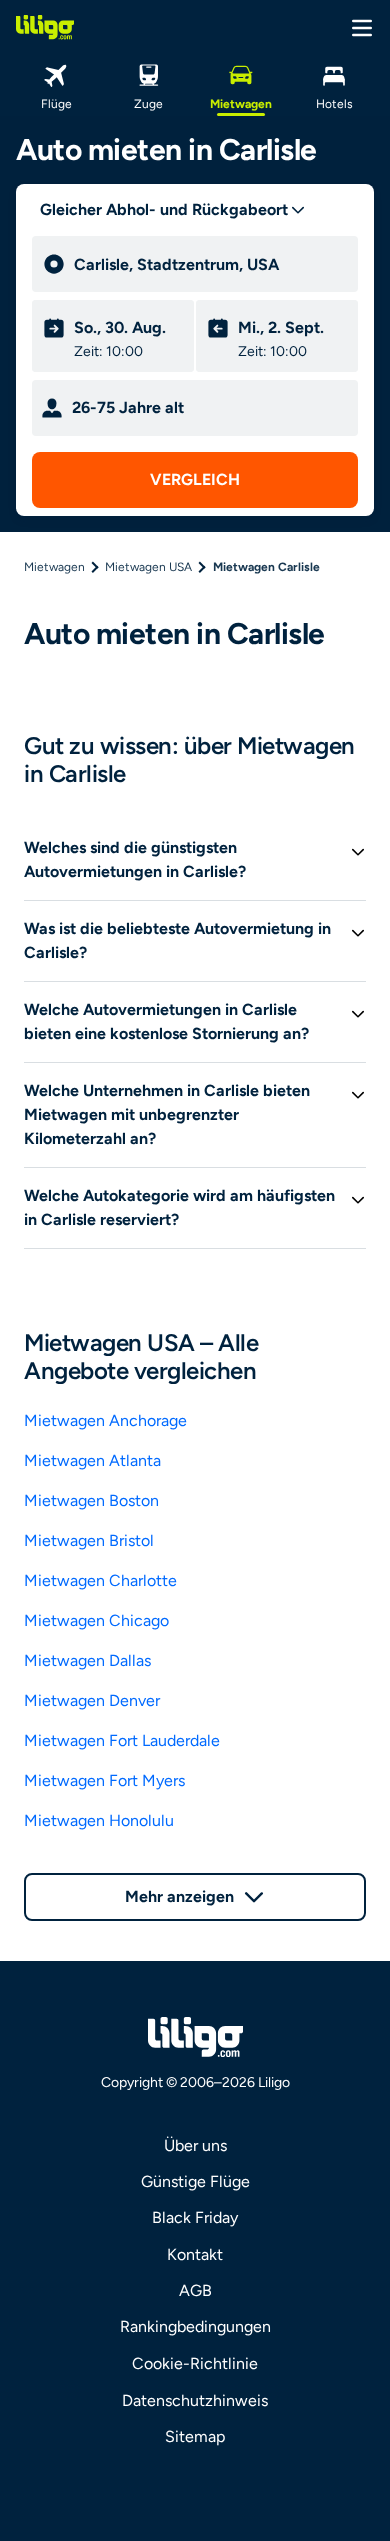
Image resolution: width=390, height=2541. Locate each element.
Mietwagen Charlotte (100, 1580)
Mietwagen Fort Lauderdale (122, 1740)
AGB (195, 2290)
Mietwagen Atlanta (92, 1460)
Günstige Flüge (195, 2181)
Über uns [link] (195, 2145)
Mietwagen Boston (91, 1500)
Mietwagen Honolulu (99, 1820)
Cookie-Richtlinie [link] (195, 2363)
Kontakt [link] (195, 2254)
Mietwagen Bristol (89, 1540)
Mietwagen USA (148, 567)
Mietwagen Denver (92, 1700)
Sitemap (195, 2436)
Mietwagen (54, 567)
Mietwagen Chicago (96, 1620)
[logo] (45, 27)
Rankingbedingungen (195, 2326)
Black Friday (195, 2217)
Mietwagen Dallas (87, 1660)
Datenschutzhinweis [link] (195, 2400)
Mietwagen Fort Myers (104, 1780)
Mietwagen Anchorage (105, 1420)
